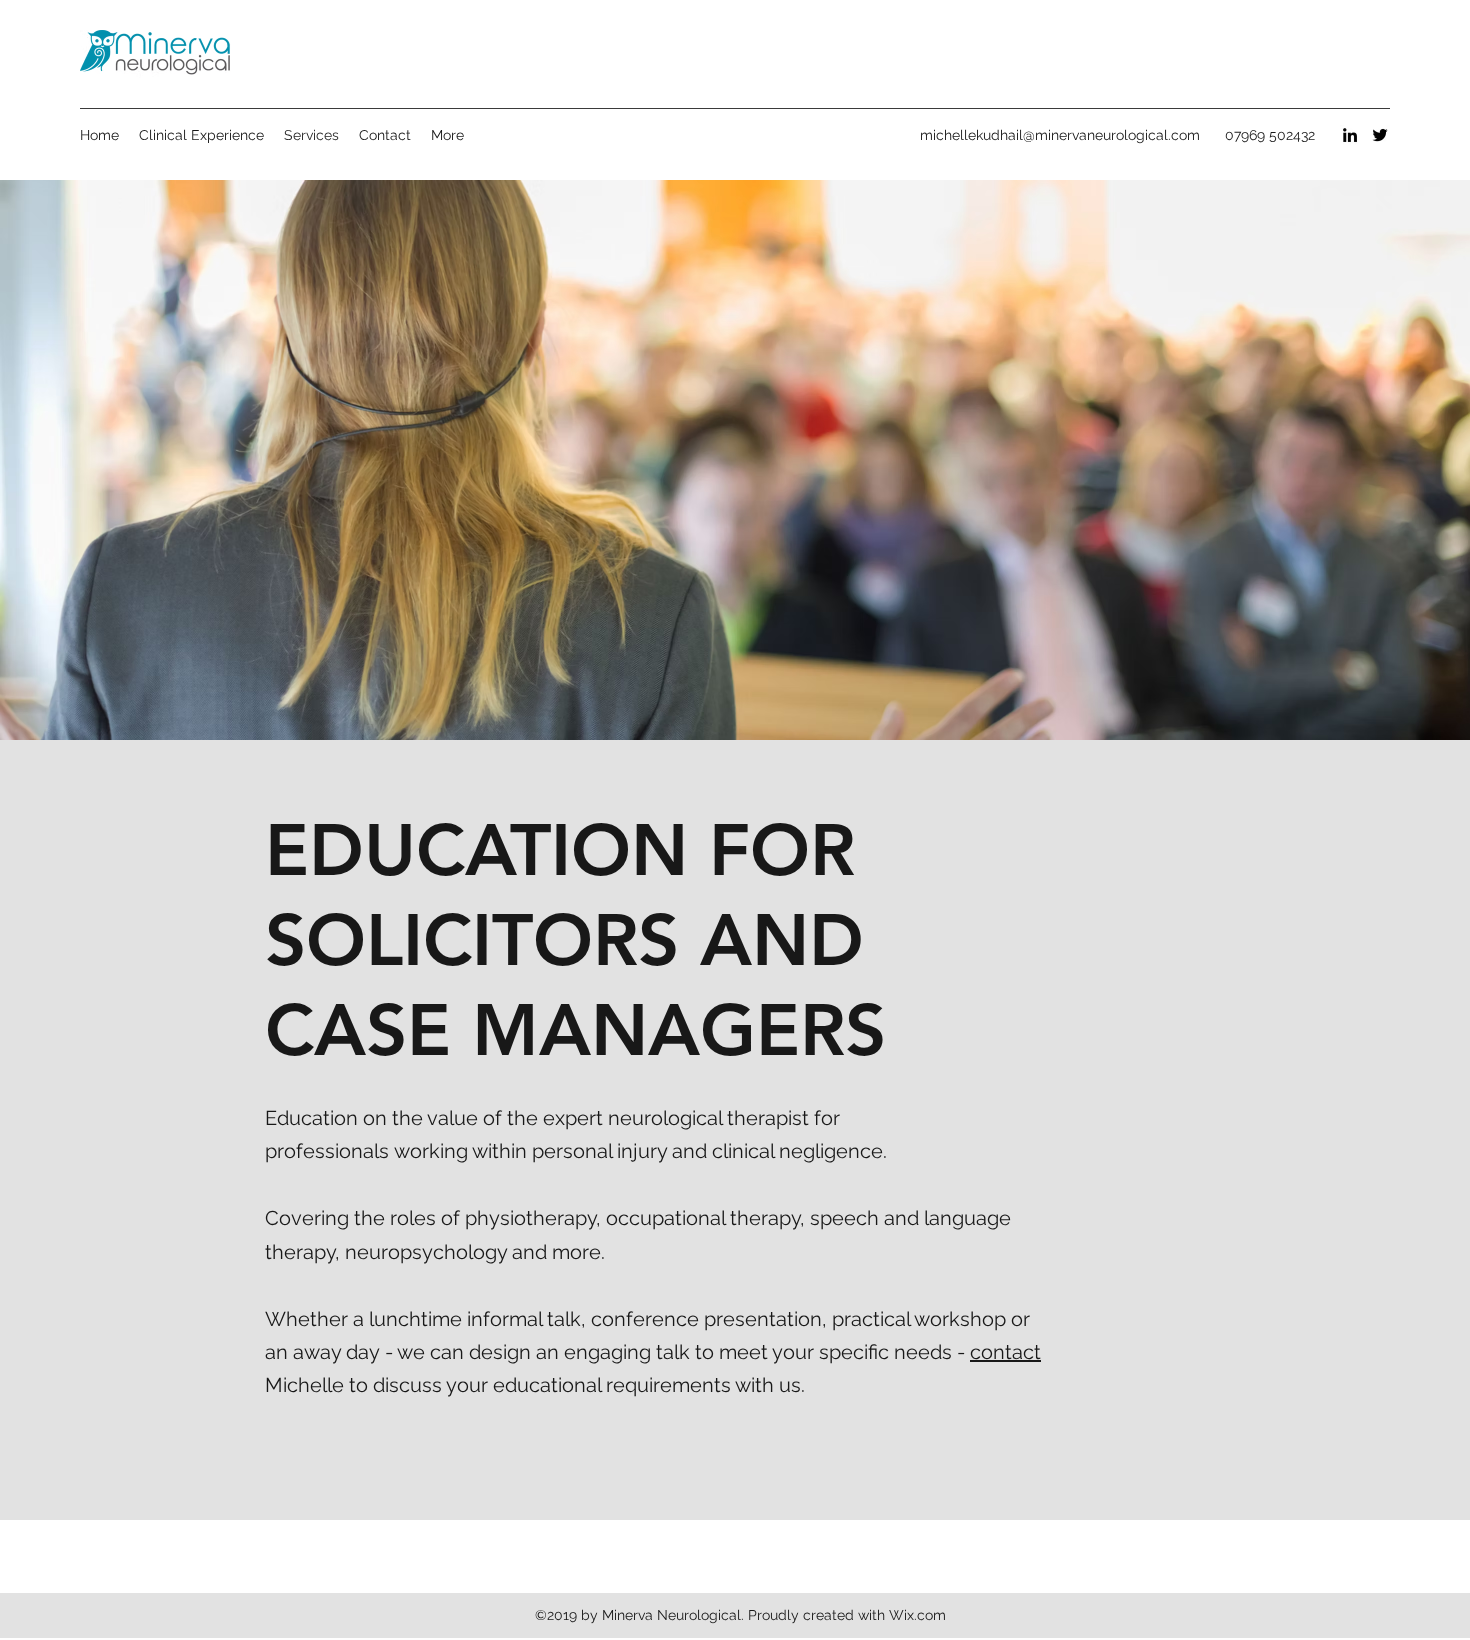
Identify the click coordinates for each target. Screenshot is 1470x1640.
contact (1005, 1352)
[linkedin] (1350, 135)
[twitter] (1380, 135)
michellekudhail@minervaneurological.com (1060, 135)
